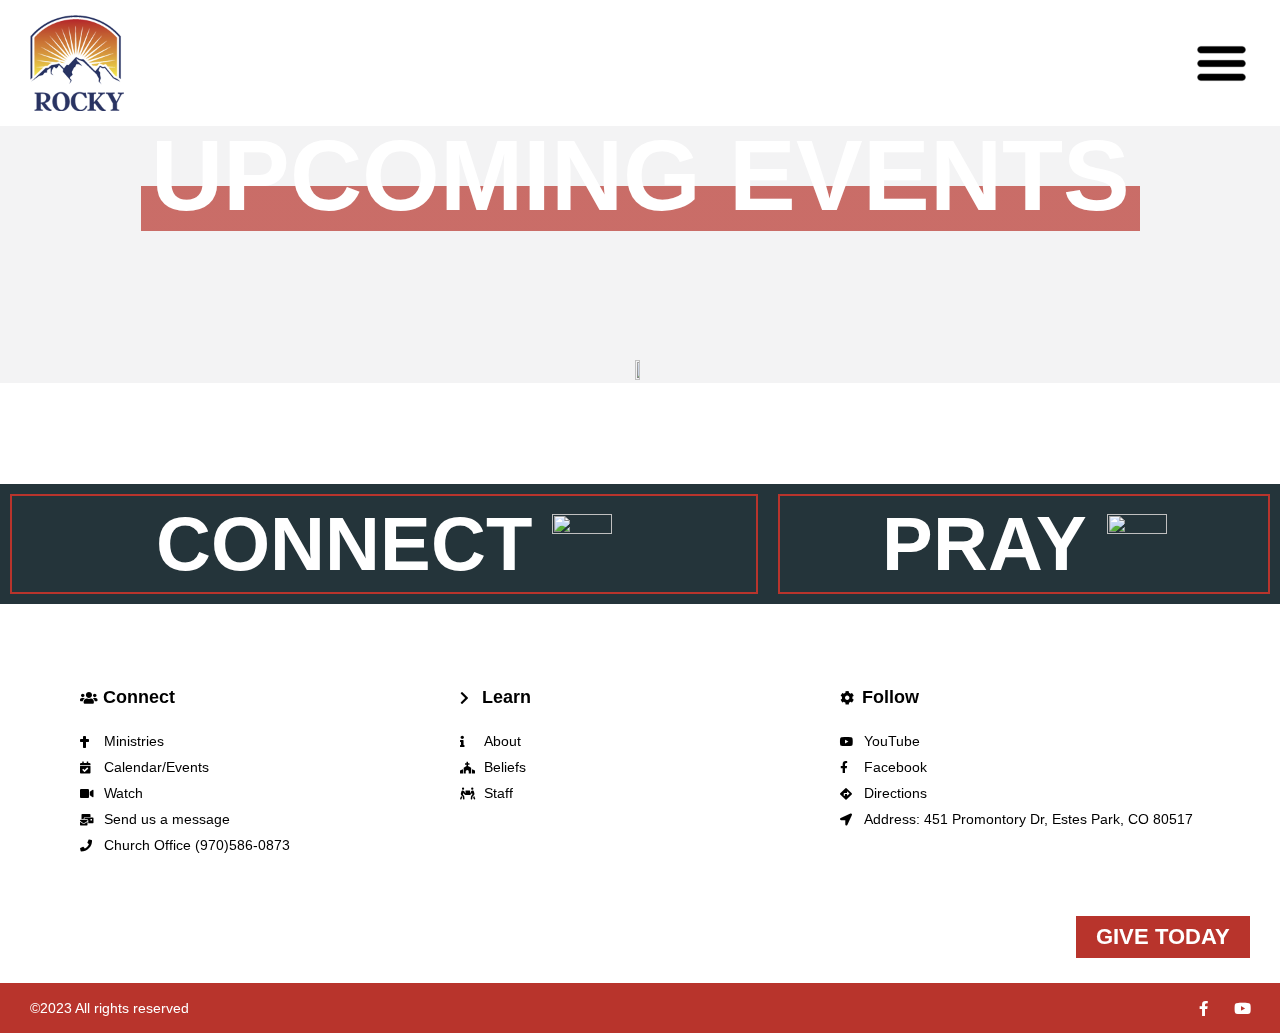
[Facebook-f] (1203, 1008)
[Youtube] (1242, 1008)
